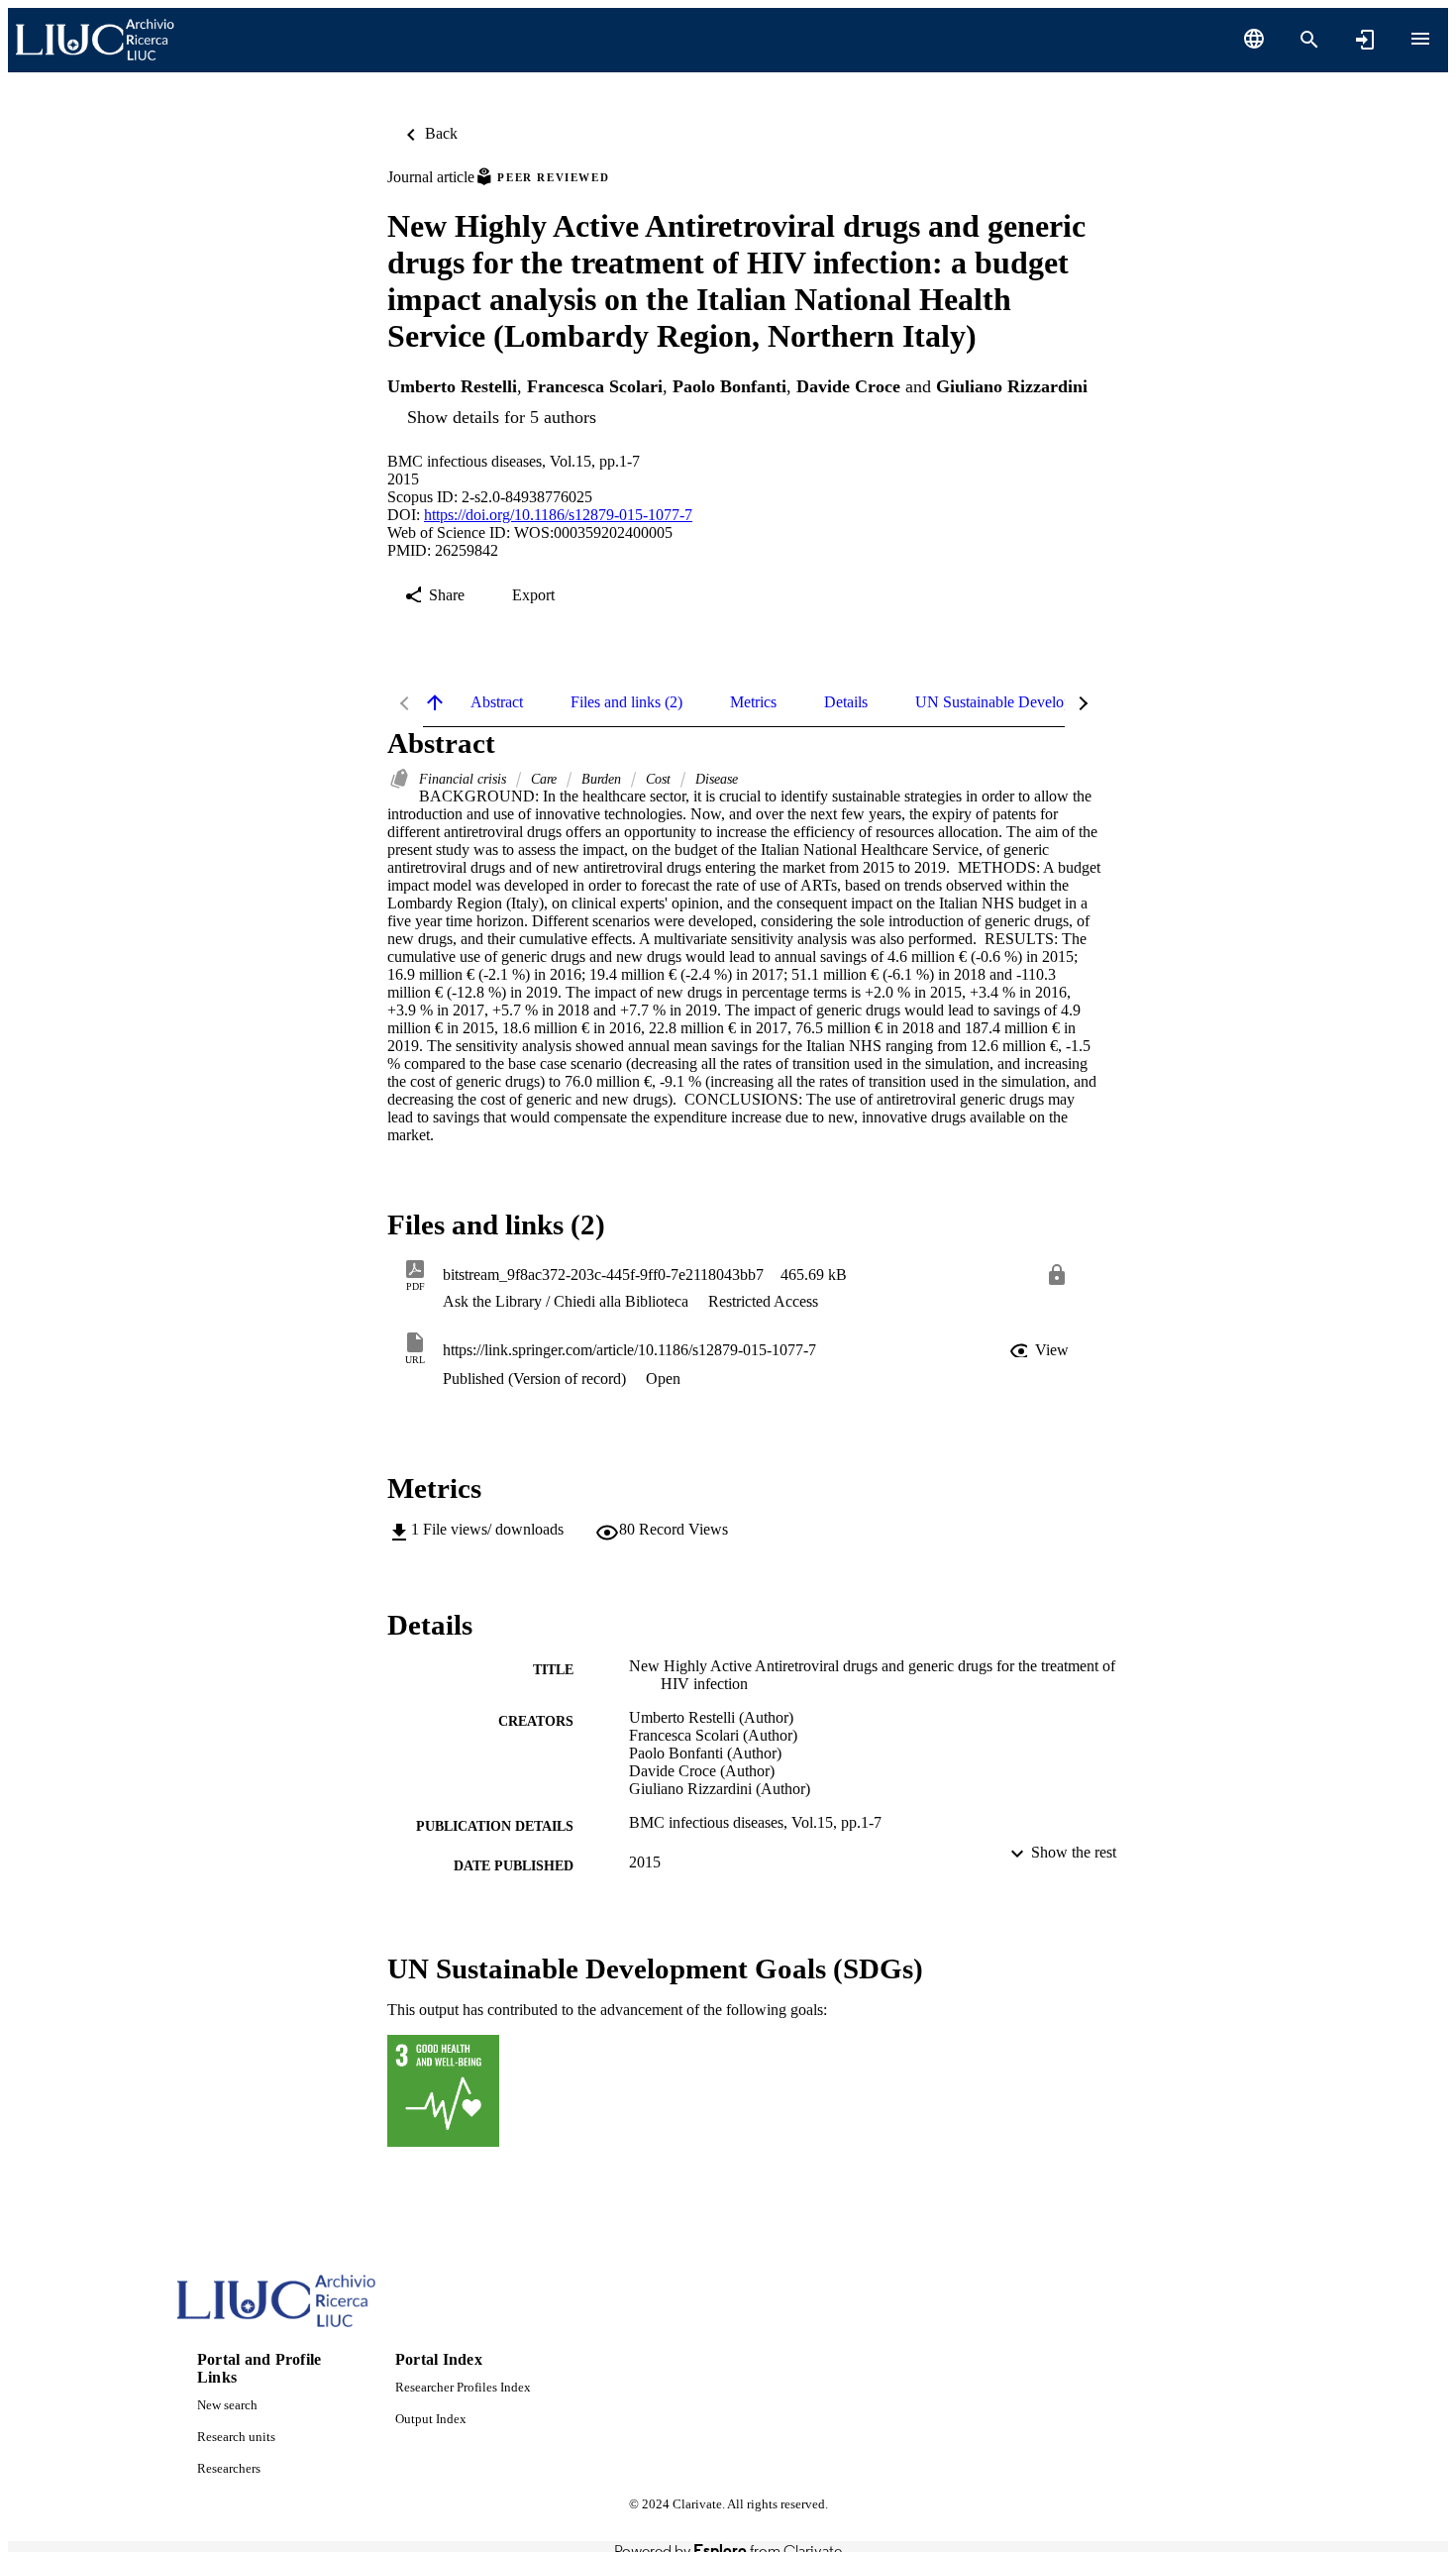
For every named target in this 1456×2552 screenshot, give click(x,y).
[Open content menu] (1420, 39)
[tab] (497, 702)
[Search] (1309, 40)
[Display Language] (1254, 39)
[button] (1041, 1350)
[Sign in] (1365, 40)
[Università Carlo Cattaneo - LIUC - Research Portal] (95, 40)
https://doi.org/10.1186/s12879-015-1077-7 (558, 515)
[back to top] (435, 702)
